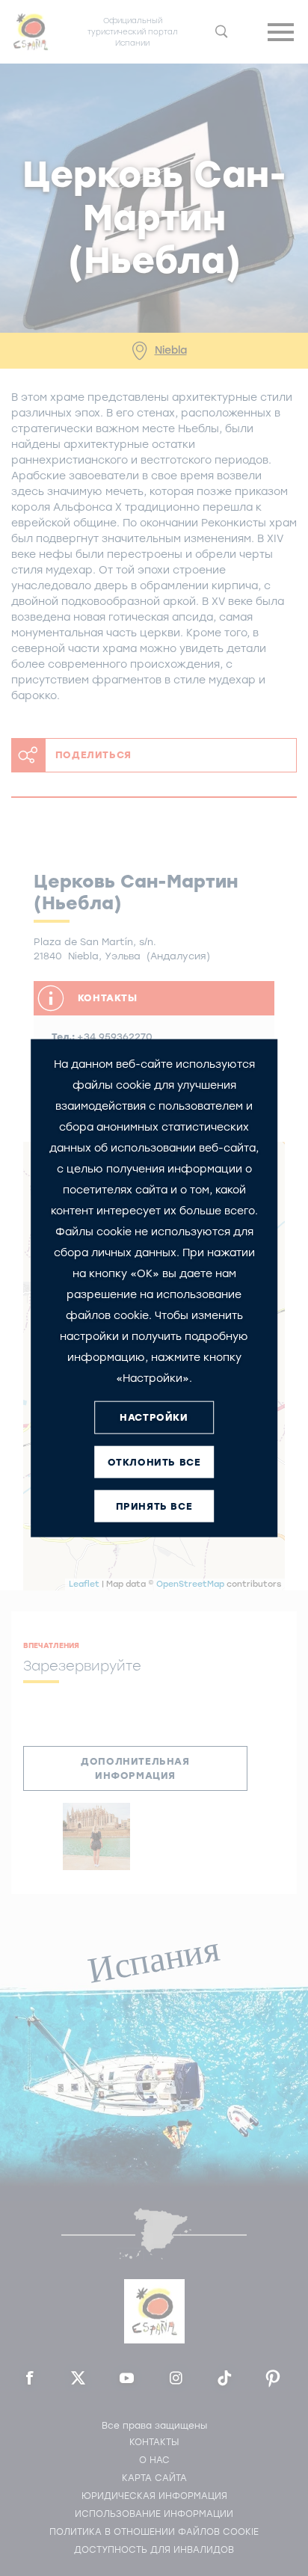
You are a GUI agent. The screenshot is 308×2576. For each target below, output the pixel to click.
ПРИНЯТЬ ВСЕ (154, 1506)
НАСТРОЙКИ (154, 1417)
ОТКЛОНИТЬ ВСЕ (154, 1462)
